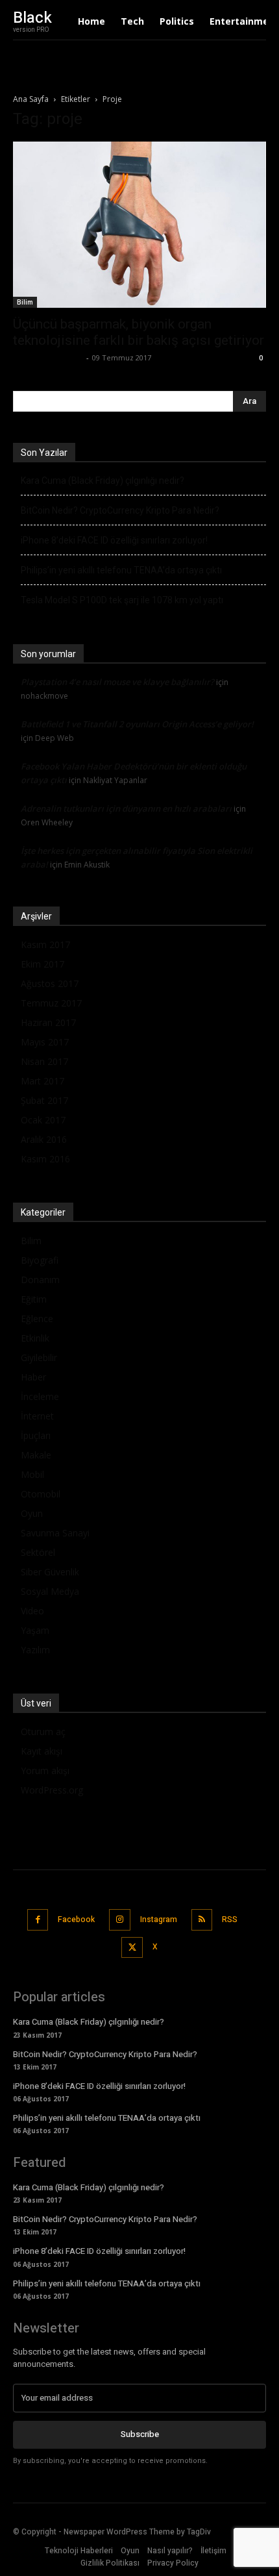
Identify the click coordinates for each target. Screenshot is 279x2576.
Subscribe (140, 2434)
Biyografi (40, 1260)
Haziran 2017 (48, 1022)
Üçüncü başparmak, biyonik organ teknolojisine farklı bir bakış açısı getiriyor (139, 332)
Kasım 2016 (45, 1159)
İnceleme (40, 1396)
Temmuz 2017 (51, 1003)
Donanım (40, 1280)
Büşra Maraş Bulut (48, 357)
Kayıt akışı (42, 1751)
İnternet (37, 1416)
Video (32, 1611)
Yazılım (35, 1650)
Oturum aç (43, 1732)
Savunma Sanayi (55, 1533)
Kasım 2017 (45, 944)
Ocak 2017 (43, 1120)
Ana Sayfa (31, 99)
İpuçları (36, 1435)
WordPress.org (52, 1790)
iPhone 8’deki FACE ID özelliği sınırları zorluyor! (114, 540)
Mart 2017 (42, 1081)
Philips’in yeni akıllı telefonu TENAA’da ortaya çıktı (121, 570)
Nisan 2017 (44, 1061)
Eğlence (37, 1319)
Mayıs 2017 (45, 1042)
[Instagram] (120, 1920)
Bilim (25, 302)
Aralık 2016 (44, 1139)
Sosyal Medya (50, 1591)
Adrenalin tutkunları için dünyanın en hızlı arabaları (126, 808)
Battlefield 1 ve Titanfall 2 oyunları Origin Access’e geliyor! (137, 724)
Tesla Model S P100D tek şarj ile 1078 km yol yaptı (122, 600)
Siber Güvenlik (50, 1572)
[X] (132, 1948)
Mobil (32, 1474)
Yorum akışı (45, 1770)
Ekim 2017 (42, 964)
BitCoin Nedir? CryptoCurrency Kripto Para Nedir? (120, 510)
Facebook (76, 1919)
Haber (33, 1377)
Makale (36, 1455)
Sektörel (38, 1552)
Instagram (159, 1919)
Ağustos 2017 (50, 983)
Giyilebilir (39, 1357)
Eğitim (34, 1299)
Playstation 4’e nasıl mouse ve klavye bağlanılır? (117, 682)
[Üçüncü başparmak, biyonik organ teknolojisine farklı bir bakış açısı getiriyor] (139, 225)
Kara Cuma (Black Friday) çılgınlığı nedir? (103, 481)
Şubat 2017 (44, 1100)
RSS (230, 1919)
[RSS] (202, 1920)
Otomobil (41, 1494)
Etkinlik (35, 1338)
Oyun (32, 1513)
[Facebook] (38, 1920)
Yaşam (35, 1630)
